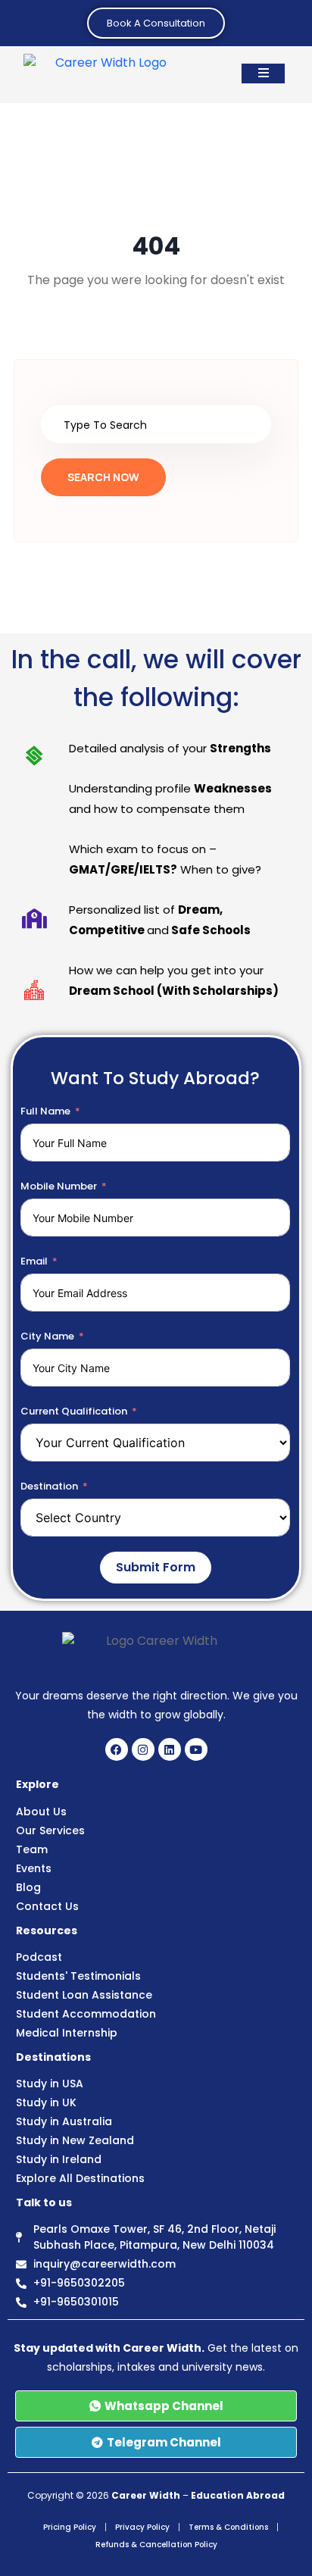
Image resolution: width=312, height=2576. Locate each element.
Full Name (45, 1111)
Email (34, 1261)
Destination (49, 1486)
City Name (47, 1336)
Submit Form (156, 1567)
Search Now (103, 477)
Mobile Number (59, 1186)
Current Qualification (74, 1411)
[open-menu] (263, 73)
